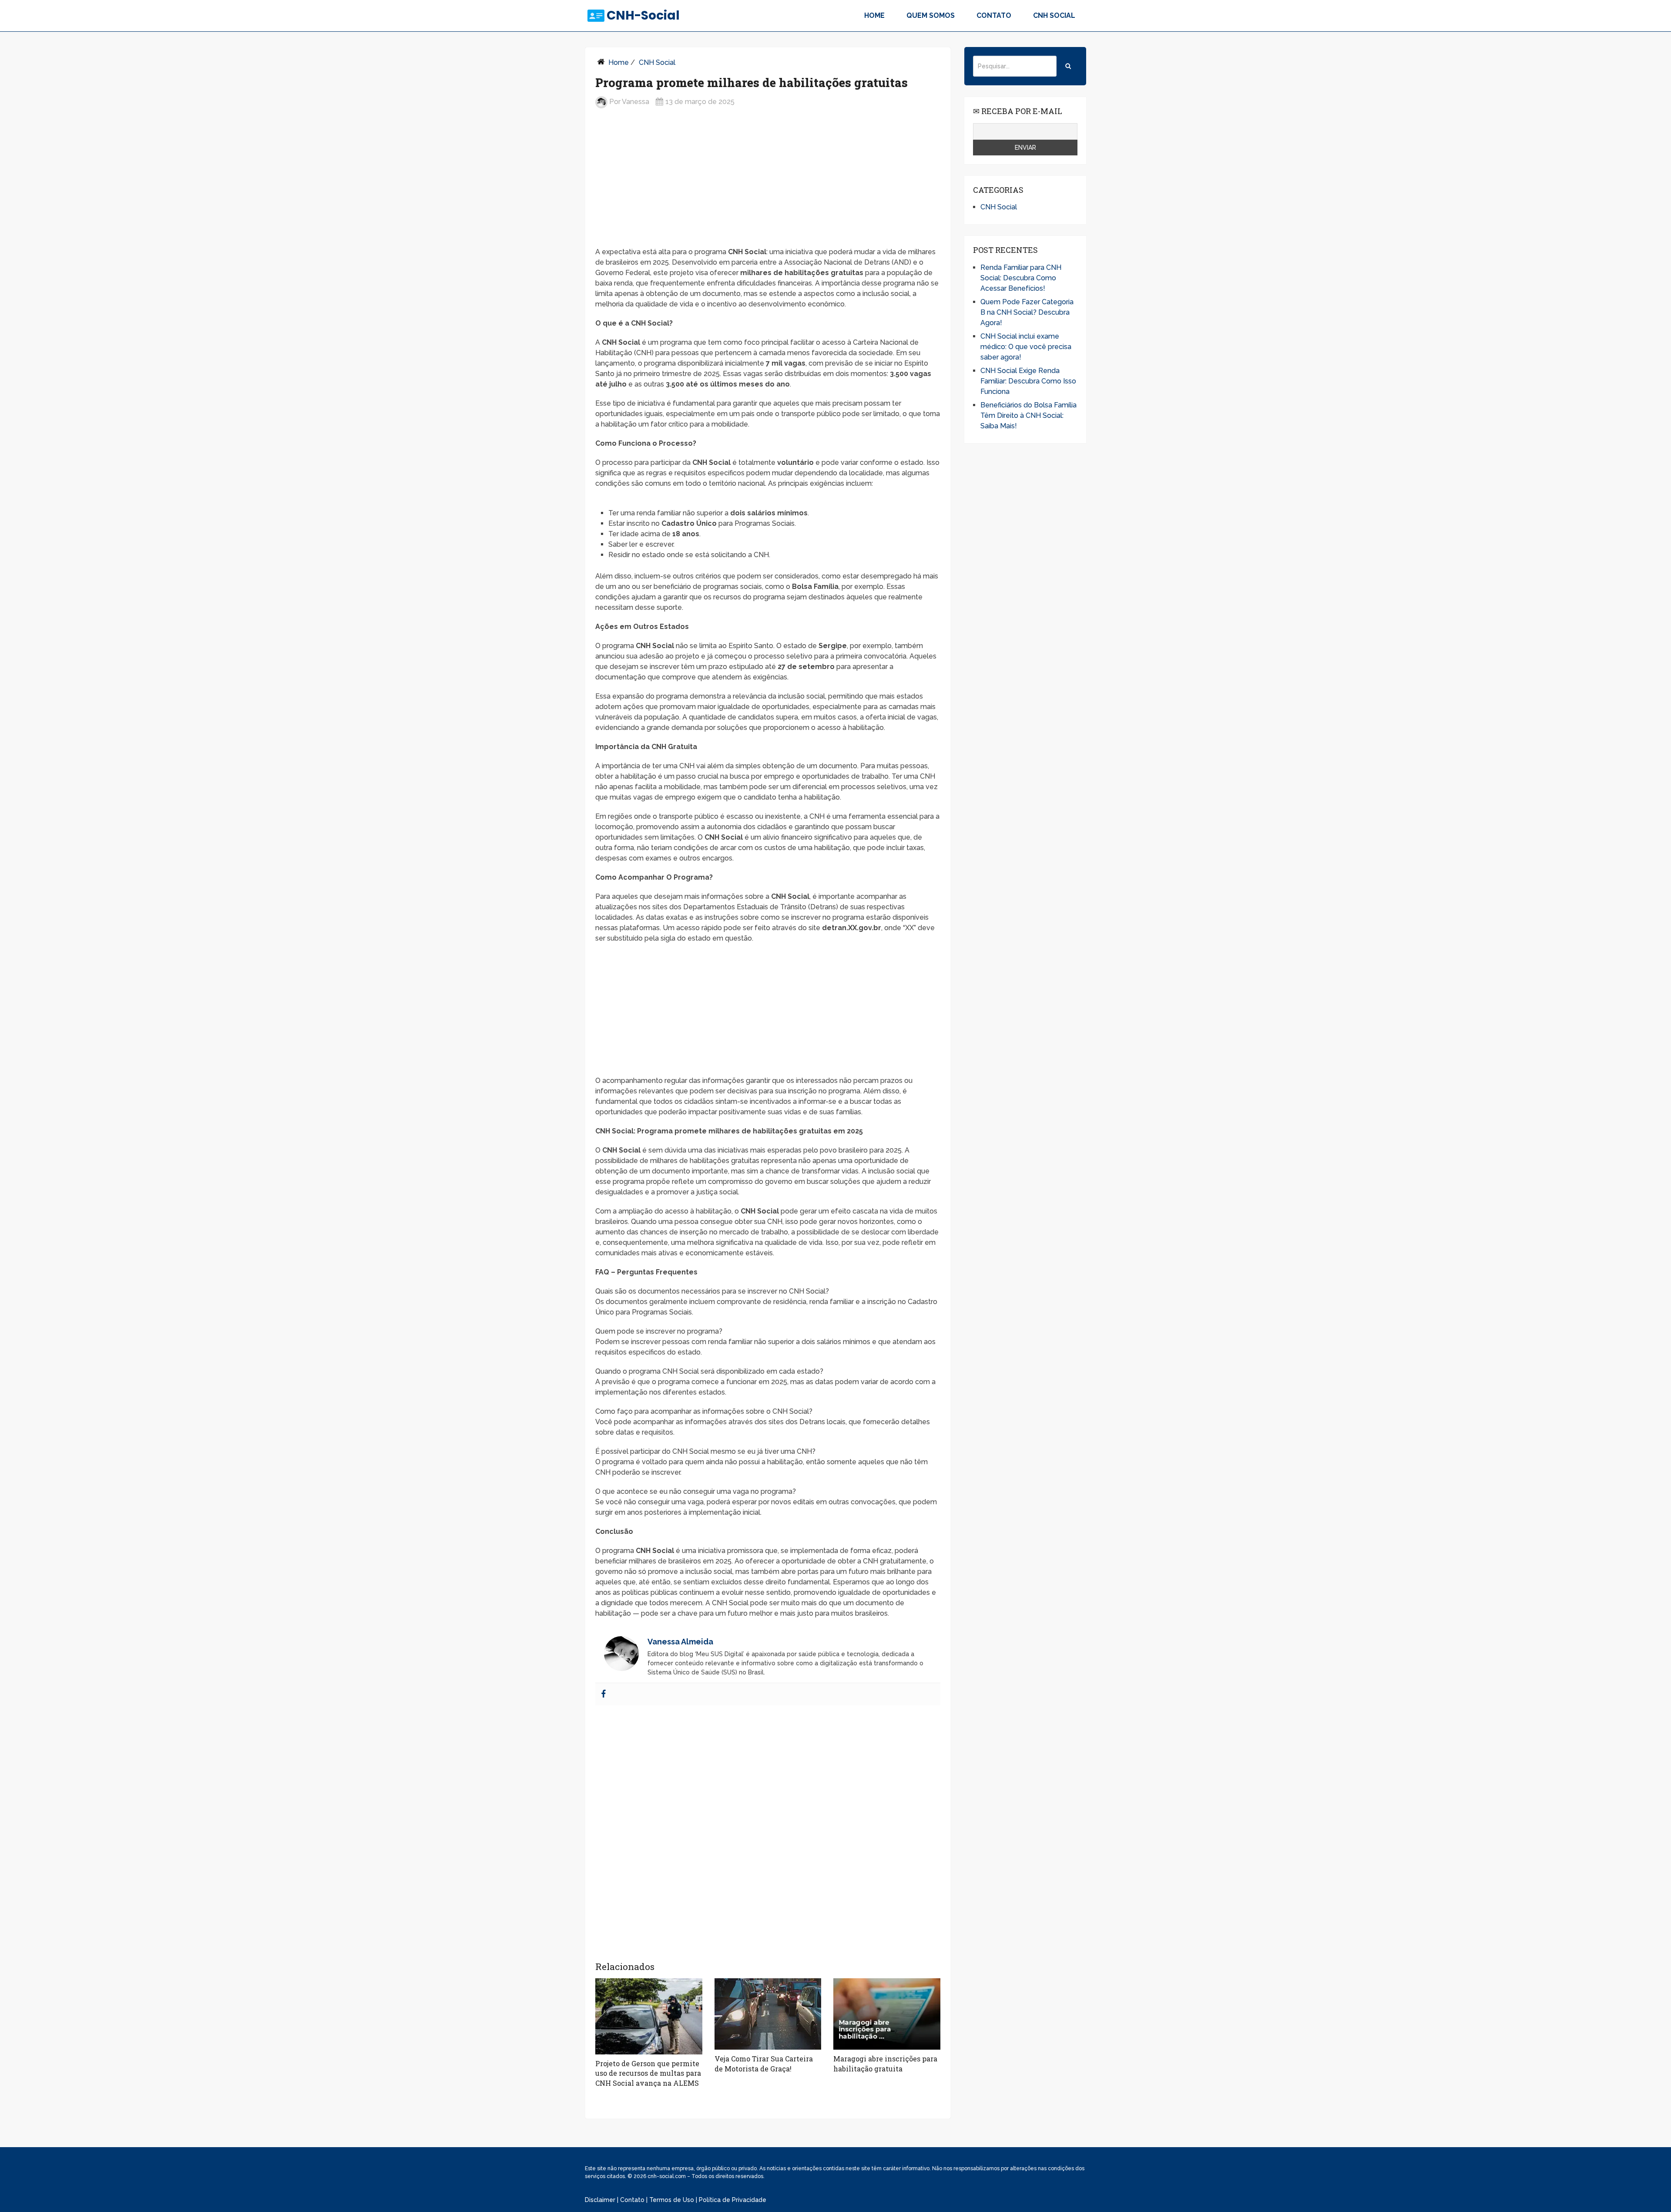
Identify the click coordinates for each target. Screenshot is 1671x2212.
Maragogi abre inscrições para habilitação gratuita (885, 2063)
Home (874, 15)
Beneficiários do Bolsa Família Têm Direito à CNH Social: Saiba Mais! (1028, 415)
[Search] (1068, 66)
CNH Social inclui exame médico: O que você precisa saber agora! (1026, 347)
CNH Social (1054, 15)
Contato (994, 15)
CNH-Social (643, 16)
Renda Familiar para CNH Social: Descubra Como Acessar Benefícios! (1021, 278)
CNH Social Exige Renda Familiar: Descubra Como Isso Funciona (1028, 381)
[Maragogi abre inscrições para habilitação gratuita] (887, 2014)
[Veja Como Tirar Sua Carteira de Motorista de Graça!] (768, 2014)
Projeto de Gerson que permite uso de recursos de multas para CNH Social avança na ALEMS (648, 2073)
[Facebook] (604, 1694)
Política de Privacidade (733, 2200)
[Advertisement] (768, 185)
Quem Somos (931, 15)
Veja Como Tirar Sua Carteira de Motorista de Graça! (764, 2063)
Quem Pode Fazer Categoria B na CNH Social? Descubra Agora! (1027, 312)
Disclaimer (600, 2200)
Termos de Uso (672, 2200)
